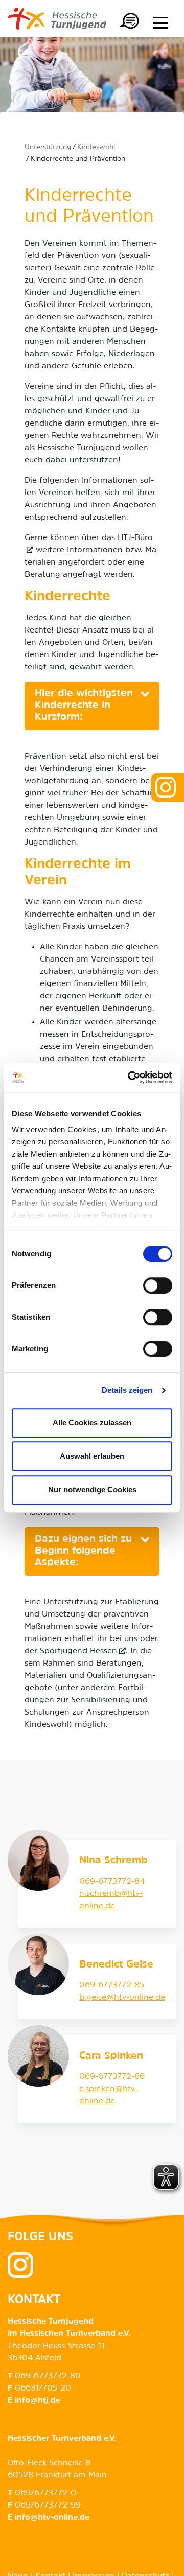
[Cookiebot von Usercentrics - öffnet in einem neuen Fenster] (130, 1078)
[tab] (92, 706)
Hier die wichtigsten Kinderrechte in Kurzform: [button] (84, 706)
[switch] (158, 1285)
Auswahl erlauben (92, 1456)
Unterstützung (48, 147)
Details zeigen (127, 1390)
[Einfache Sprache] (130, 22)
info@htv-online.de (52, 2518)
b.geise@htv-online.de (122, 1998)
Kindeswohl (96, 147)
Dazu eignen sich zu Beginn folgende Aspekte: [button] (83, 1551)
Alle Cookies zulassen (92, 1423)
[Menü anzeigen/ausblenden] (160, 22)
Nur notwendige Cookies (92, 1490)
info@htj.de (38, 2401)
